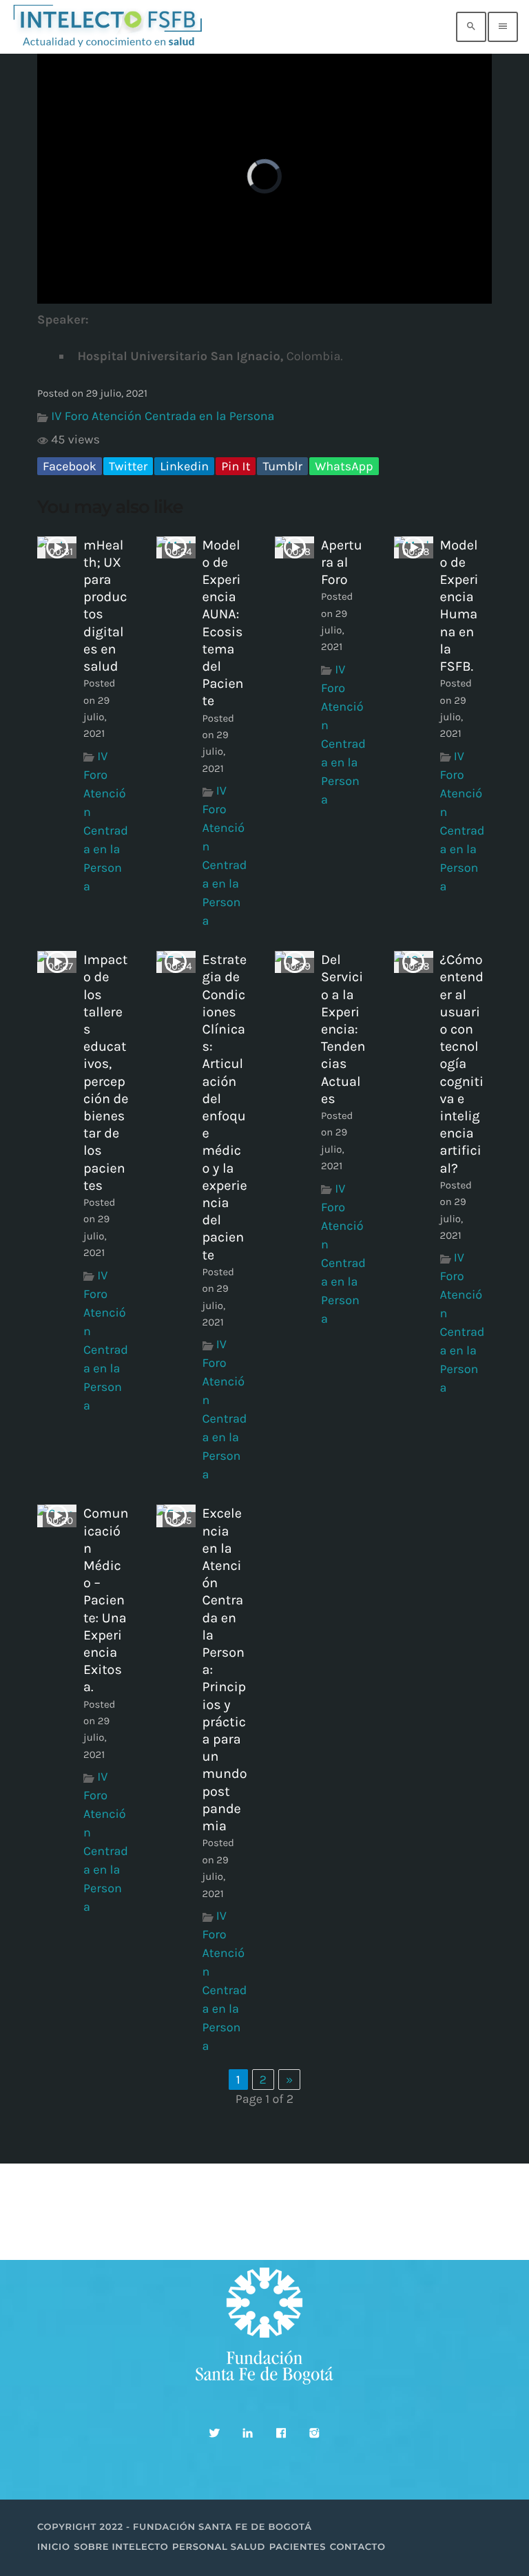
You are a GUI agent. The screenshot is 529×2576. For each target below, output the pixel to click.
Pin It (236, 466)
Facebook (70, 466)
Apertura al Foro (342, 562)
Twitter (128, 466)
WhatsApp (344, 466)
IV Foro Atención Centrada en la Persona (163, 416)
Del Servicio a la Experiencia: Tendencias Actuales (343, 1029)
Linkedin (184, 466)
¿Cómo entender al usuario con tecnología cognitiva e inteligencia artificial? (462, 1064)
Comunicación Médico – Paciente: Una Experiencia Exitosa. (106, 1600)
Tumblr (282, 466)
